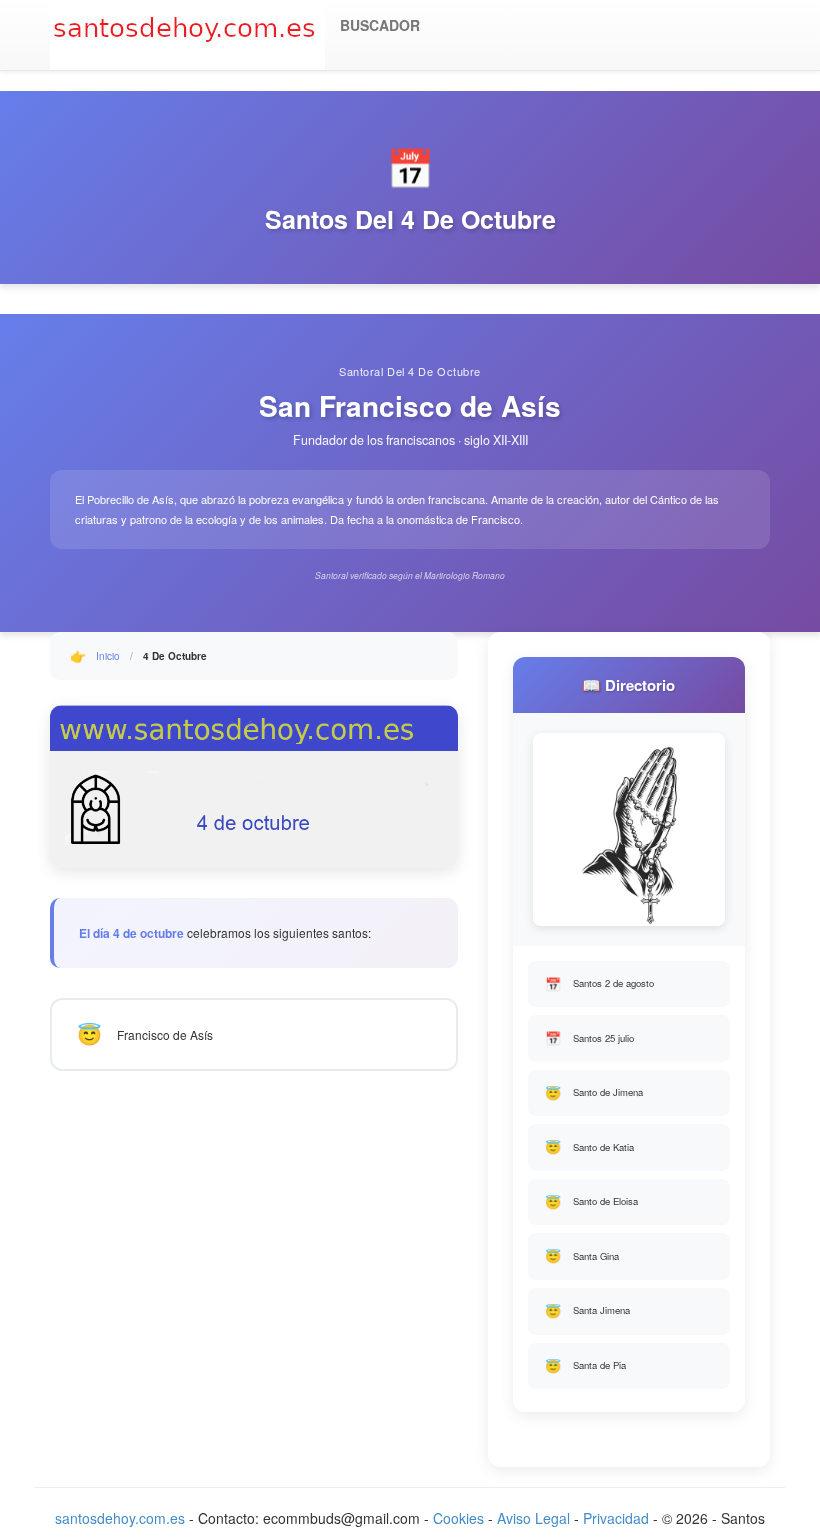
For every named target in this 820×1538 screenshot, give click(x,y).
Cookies (458, 1518)
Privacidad (616, 1518)
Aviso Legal (533, 1518)
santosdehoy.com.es (120, 1518)
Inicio (108, 656)
